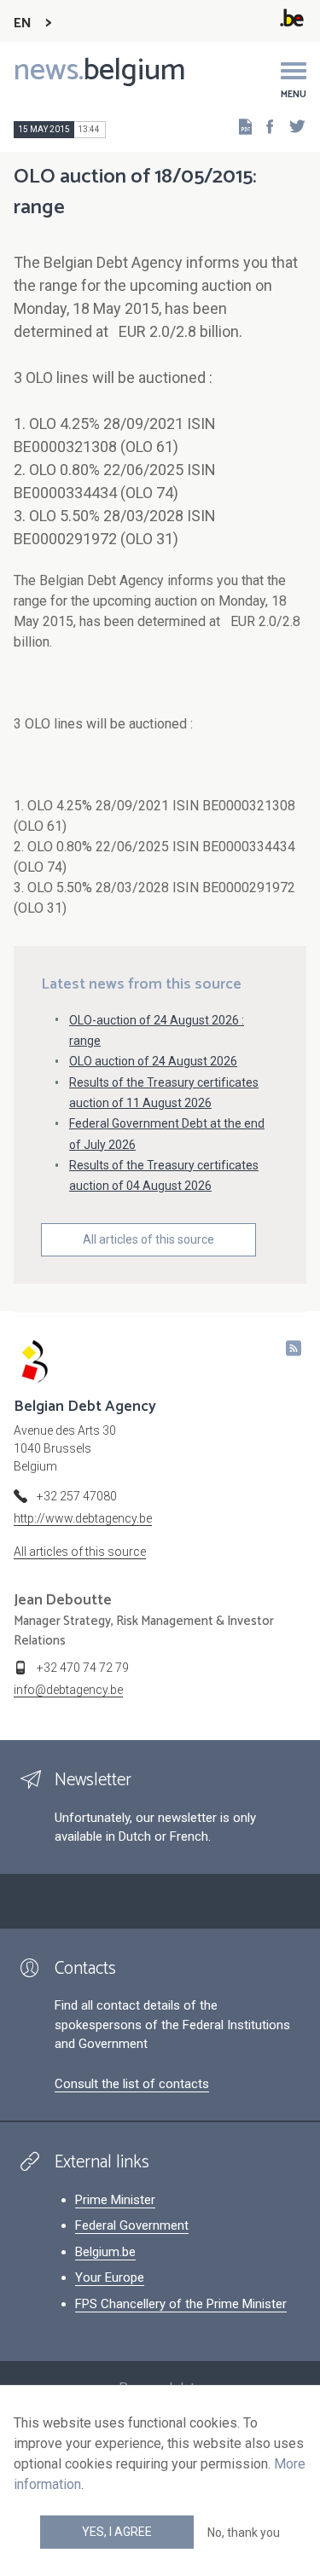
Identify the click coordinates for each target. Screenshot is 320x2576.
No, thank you (244, 2532)
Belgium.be (105, 2252)
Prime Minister (115, 2200)
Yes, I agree (117, 2532)
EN (23, 23)
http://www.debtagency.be (83, 1518)
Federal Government (132, 2225)
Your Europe (110, 2277)
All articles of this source (148, 1239)
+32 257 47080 (77, 1496)
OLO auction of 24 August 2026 (153, 1061)
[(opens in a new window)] (265, 126)
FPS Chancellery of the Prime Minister (181, 2304)
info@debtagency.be (68, 1690)
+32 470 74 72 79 (83, 1668)
